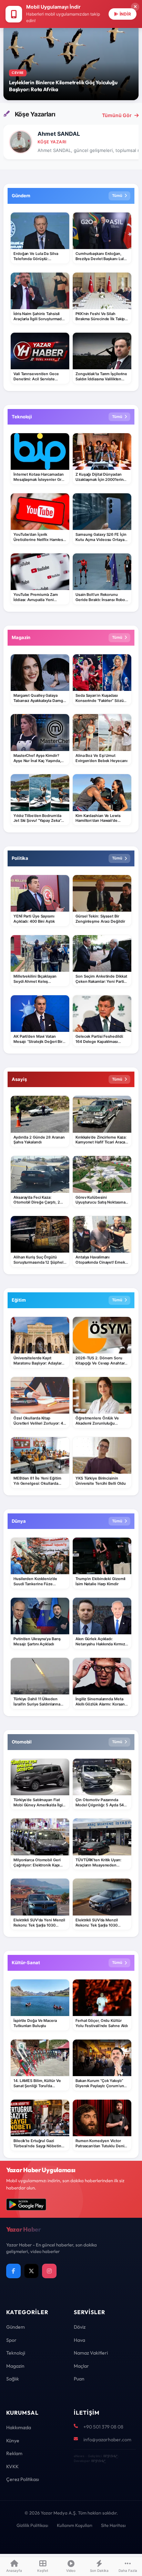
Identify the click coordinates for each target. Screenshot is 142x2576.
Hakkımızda (19, 2427)
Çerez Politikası (23, 2479)
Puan (79, 2379)
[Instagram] (49, 2271)
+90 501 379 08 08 (103, 2427)
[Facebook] (13, 2271)
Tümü (117, 196)
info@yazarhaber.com (107, 2440)
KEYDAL (110, 2456)
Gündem (16, 2327)
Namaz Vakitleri (91, 2353)
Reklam (14, 2453)
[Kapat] (135, 7)
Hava (79, 2340)
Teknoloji (16, 2353)
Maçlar (81, 2366)
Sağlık (13, 2379)
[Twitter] (31, 2271)
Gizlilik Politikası (32, 2525)
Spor (11, 2340)
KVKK (12, 2466)
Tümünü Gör (117, 115)
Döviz (80, 2327)
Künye (13, 2441)
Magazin (15, 2366)
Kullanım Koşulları (75, 2525)
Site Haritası (113, 2525)
